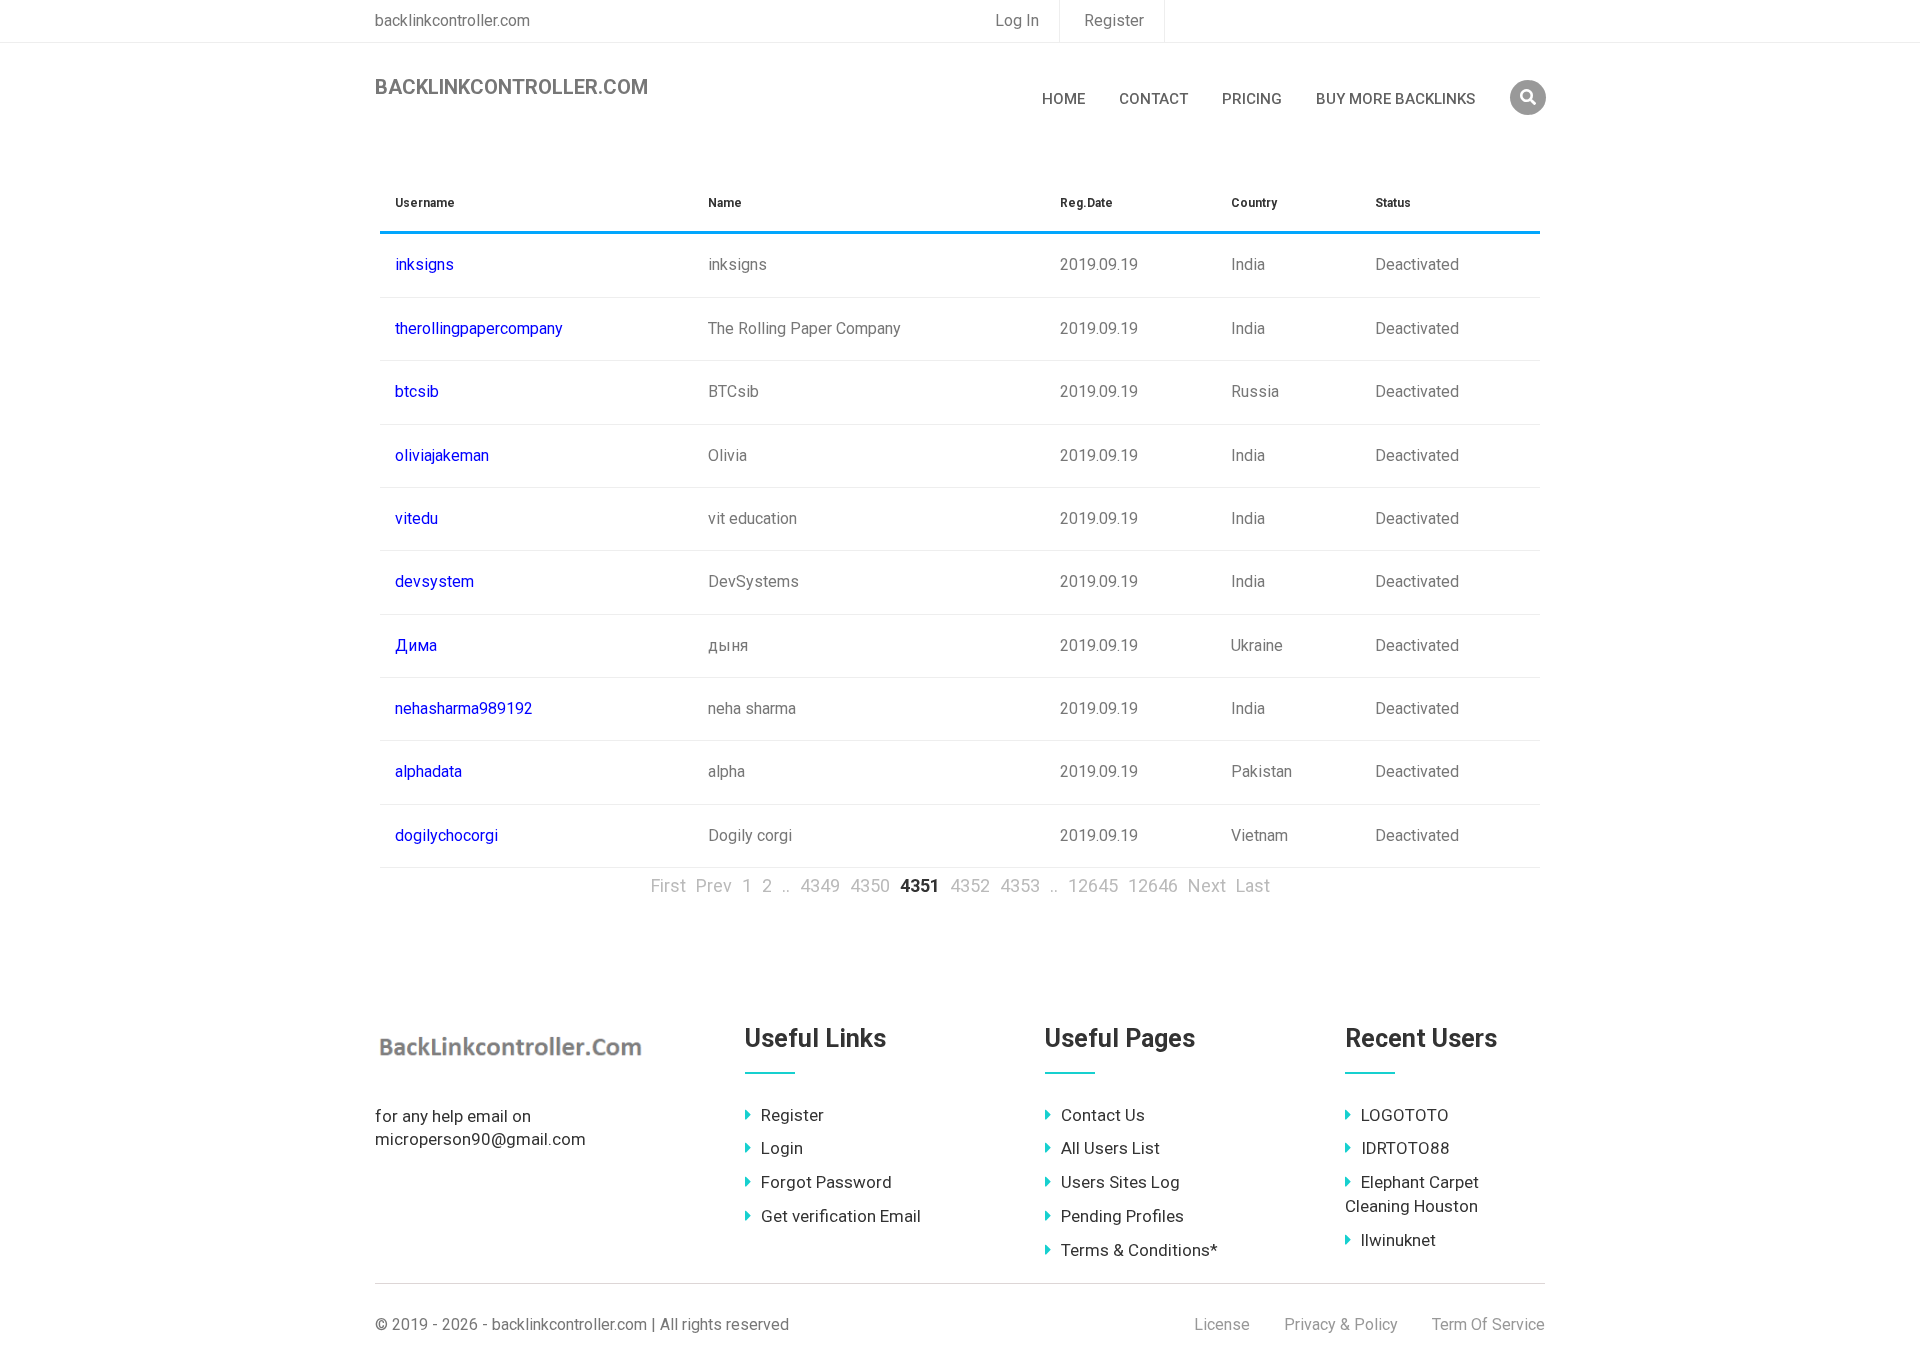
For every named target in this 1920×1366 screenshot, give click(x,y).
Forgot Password (826, 1182)
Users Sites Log (1120, 1182)
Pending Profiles (1122, 1216)
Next (1207, 885)
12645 (1093, 885)
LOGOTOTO (1405, 1115)
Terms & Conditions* (1139, 1250)
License (1222, 1324)
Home (1063, 99)
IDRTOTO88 (1405, 1148)
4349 (820, 885)
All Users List (1110, 1148)
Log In (1017, 20)
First (668, 885)
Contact (1153, 99)
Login (782, 1148)
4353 (1020, 885)
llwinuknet (1398, 1240)
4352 (970, 885)
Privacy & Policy (1341, 1324)
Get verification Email (841, 1216)
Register (1114, 20)
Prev (714, 885)
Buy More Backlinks (1395, 99)
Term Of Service (1488, 1324)
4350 (870, 885)
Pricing (1252, 99)
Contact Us (1103, 1115)
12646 (1153, 885)
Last (1253, 885)
